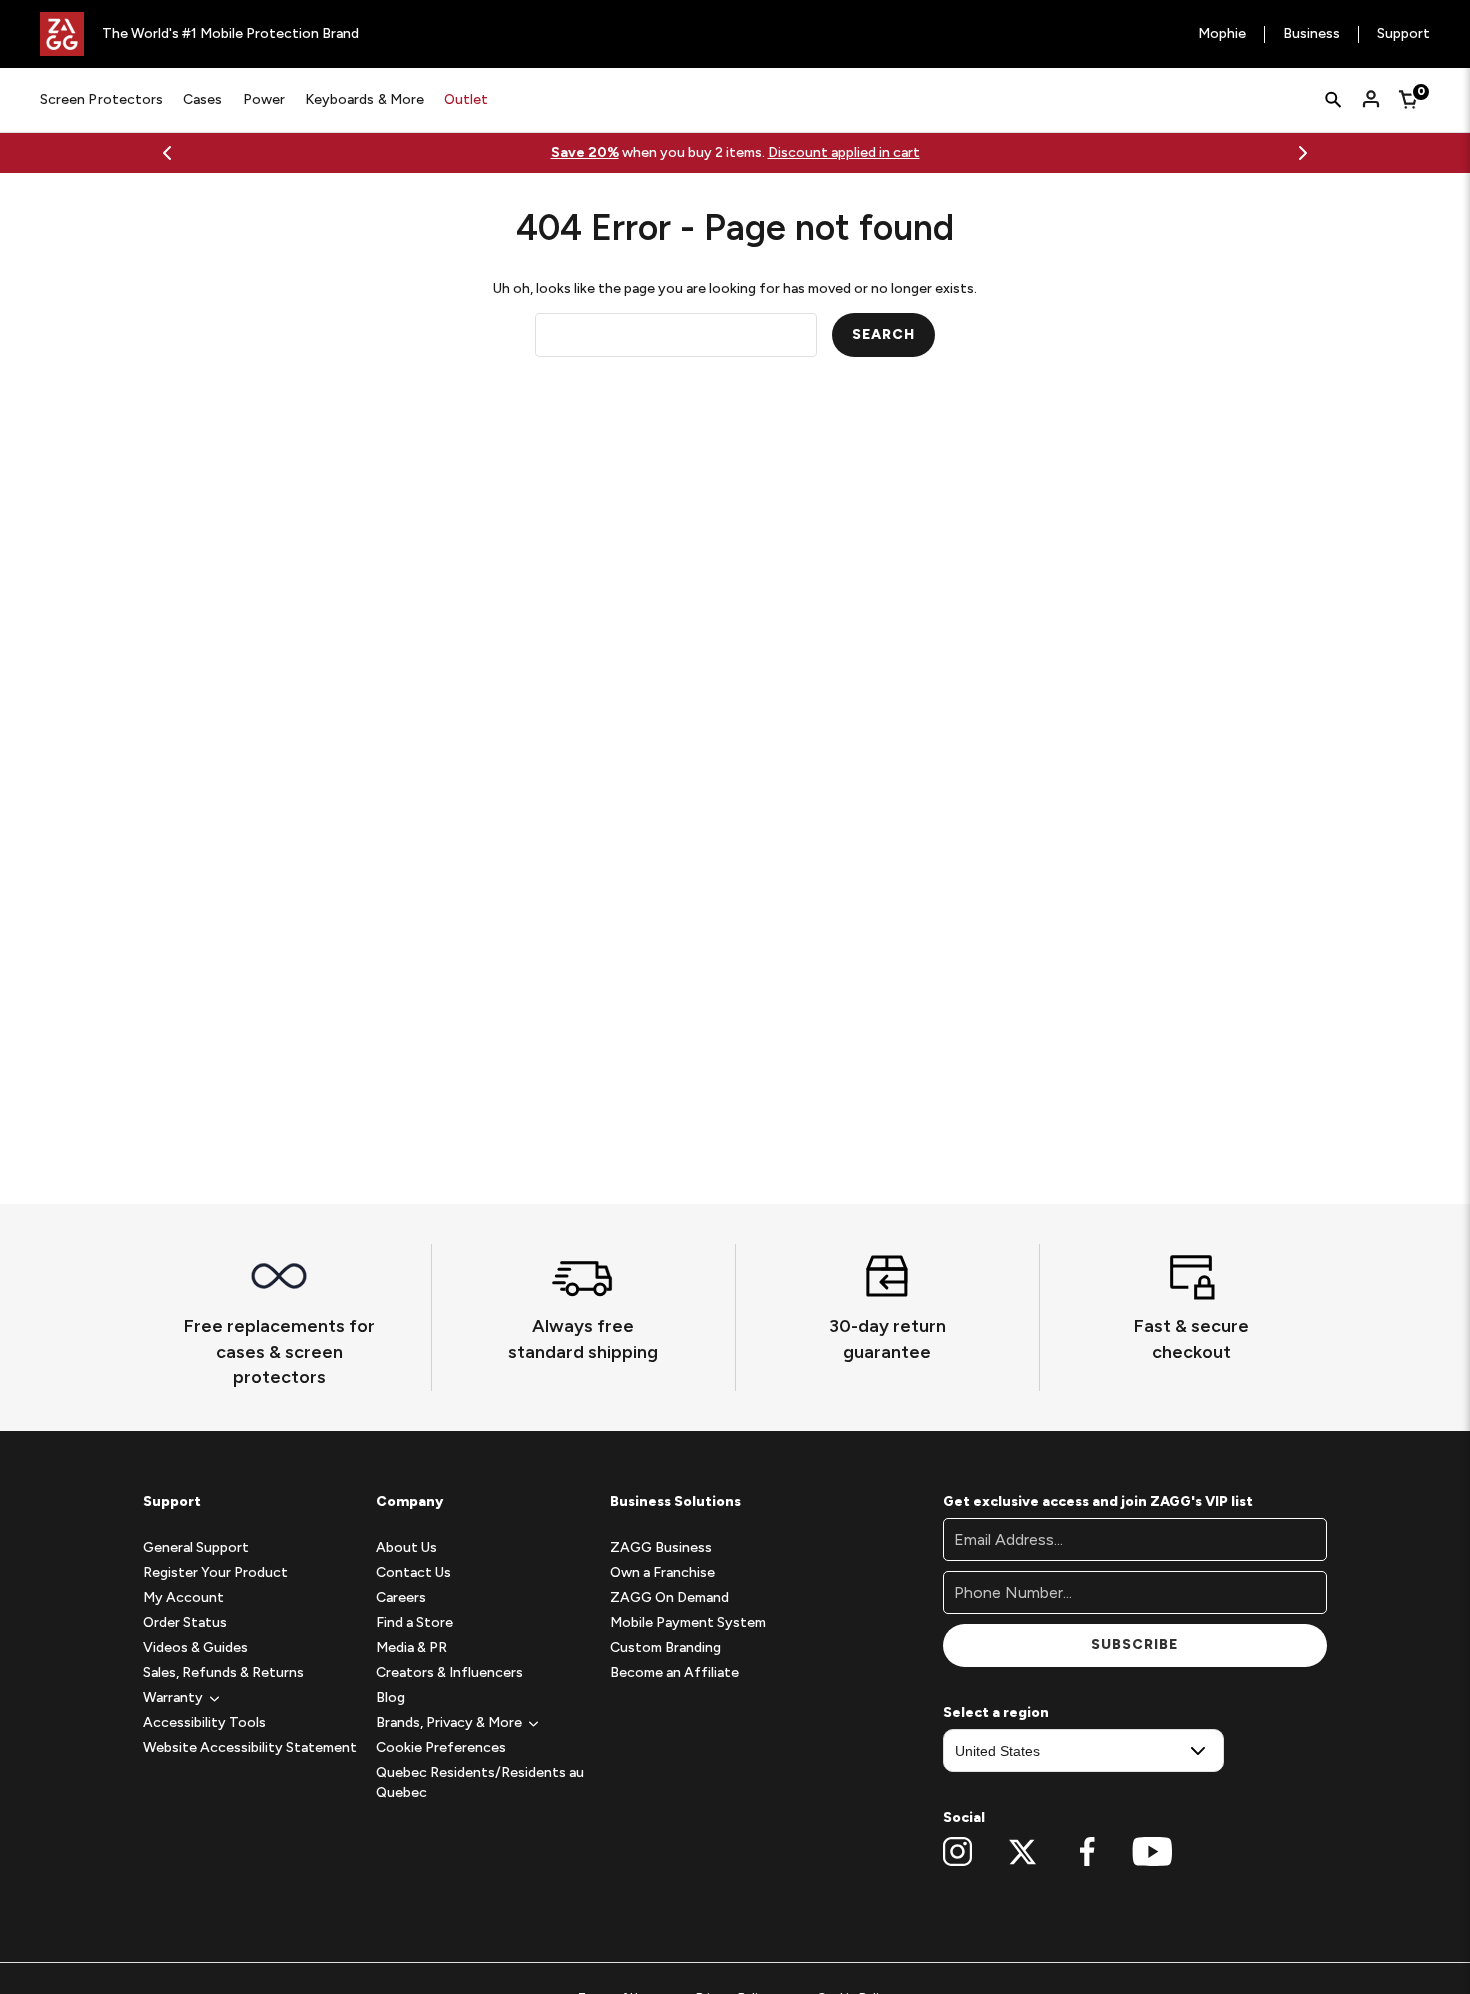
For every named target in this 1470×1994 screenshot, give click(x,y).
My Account (183, 1597)
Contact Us (413, 1572)
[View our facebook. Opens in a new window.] (1087, 1852)
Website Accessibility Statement (250, 1747)
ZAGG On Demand (669, 1597)
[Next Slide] (1303, 153)
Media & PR (411, 1647)
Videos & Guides (195, 1647)
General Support (196, 1547)
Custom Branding (665, 1647)
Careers (401, 1597)
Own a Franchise (662, 1572)
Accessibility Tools (204, 1722)
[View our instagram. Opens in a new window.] (957, 1852)
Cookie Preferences (441, 1747)
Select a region (996, 1712)
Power (264, 99)
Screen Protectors (101, 99)
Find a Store (414, 1622)
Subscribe (1134, 1644)
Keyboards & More (364, 99)
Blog (390, 1697)
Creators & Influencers (449, 1672)
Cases (202, 99)
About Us (406, 1547)
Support (1403, 34)
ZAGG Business (661, 1547)
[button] (173, 1697)
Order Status (185, 1622)
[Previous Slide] (167, 153)
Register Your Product (215, 1572)
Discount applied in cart (844, 152)
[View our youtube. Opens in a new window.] (1152, 1852)
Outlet (466, 99)
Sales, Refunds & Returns (223, 1672)
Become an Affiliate (674, 1672)
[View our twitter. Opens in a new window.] (1022, 1852)
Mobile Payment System (688, 1622)
